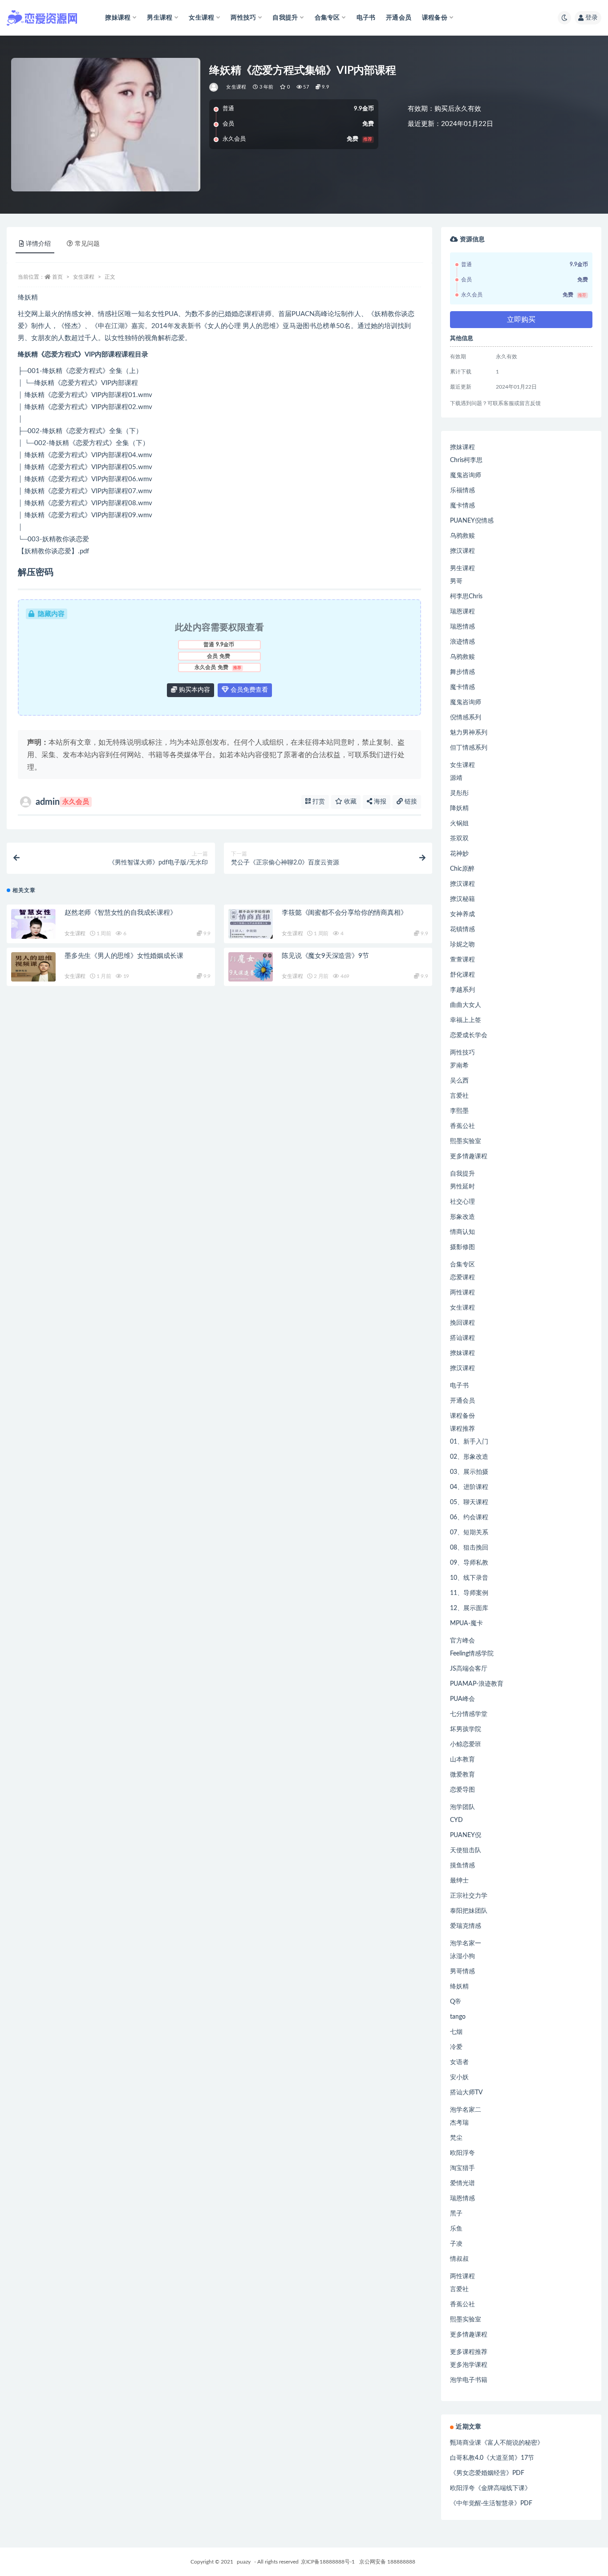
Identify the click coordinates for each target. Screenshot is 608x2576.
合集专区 (462, 1265)
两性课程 (462, 1293)
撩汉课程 (462, 551)
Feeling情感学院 (472, 1654)
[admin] (214, 87)
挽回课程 (462, 1323)
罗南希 (459, 1066)
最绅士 (459, 1881)
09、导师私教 (469, 1563)
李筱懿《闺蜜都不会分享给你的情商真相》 (344, 913)
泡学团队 (462, 1807)
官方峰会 (462, 1641)
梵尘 (456, 2138)
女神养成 (462, 914)
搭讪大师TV (466, 2093)
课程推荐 (462, 1429)
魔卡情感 (462, 506)
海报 (379, 802)
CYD (456, 1820)
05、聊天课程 (469, 1502)
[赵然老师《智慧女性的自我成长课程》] (33, 924)
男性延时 (462, 1187)
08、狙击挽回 (469, 1548)
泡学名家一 (466, 1943)
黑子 (456, 2214)
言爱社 (459, 1096)
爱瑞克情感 (466, 1926)
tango (458, 2017)
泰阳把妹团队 (469, 1911)
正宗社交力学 (469, 1896)
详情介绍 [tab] (38, 244)
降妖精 (459, 808)
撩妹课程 (462, 447)
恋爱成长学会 (469, 1035)
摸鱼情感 (462, 1866)
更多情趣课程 (469, 1156)
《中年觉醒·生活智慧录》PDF (491, 2503)
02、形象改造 (469, 1457)
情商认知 (462, 1232)
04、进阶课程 (469, 1487)
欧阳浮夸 (462, 2153)
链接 (410, 802)
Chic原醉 (462, 869)
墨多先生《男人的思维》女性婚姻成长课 (124, 956)
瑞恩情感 (462, 627)
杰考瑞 (459, 2123)
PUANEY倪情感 (472, 521)
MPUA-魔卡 (466, 1623)
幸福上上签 (466, 1020)
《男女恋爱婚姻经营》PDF (487, 2473)
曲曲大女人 (466, 1005)
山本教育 (462, 1760)
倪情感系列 (466, 718)
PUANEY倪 (466, 1835)
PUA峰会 (462, 1699)
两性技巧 (462, 1053)
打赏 (318, 802)
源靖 (456, 778)
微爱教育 (462, 1775)
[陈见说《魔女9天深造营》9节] (251, 967)
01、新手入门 (469, 1442)
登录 (592, 18)
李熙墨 (459, 1111)
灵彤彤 (459, 793)
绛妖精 (459, 1987)
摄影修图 (462, 1247)
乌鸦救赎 (462, 536)
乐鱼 (456, 2229)
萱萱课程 (462, 960)
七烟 (456, 2032)
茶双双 (459, 839)
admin (62, 802)
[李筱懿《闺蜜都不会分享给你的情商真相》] (251, 924)
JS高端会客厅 (469, 1669)
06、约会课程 (469, 1517)
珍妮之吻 (462, 945)
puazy (244, 2562)
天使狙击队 (466, 1850)
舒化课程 (462, 975)
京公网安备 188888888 (387, 2562)
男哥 (456, 581)
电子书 (366, 18)
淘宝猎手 (462, 2168)
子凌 (456, 2244)
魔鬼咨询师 (466, 475)
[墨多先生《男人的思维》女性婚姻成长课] (33, 967)
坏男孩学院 (466, 1729)
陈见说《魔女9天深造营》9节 (325, 956)
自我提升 (462, 1174)
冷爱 (456, 2047)
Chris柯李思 (466, 460)
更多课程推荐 (469, 2352)
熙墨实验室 (466, 1141)
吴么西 (459, 1081)
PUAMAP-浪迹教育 (477, 1684)
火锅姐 (459, 824)
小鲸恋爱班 (466, 1744)
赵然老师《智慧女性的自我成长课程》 (121, 913)
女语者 (459, 2062)
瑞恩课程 (462, 612)
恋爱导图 (462, 1790)
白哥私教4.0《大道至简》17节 (492, 2458)
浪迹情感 (462, 642)
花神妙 (459, 854)
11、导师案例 (469, 1593)
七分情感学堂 (469, 1714)
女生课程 (236, 87)
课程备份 (462, 1416)
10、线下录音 (469, 1578)
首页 (57, 277)
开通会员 (399, 18)
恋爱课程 (462, 1278)
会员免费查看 (248, 690)
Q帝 (456, 2002)
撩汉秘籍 (462, 899)
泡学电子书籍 (469, 2380)
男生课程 (462, 568)
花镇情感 (462, 929)
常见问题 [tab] (87, 244)
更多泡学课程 (469, 2365)
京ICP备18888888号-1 (328, 2562)
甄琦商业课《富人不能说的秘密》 (497, 2443)
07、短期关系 (469, 1533)
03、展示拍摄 (469, 1472)
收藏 (349, 802)
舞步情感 (462, 672)
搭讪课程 (462, 1338)
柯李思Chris (466, 596)
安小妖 (459, 2077)
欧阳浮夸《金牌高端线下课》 (490, 2488)
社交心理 (462, 1202)
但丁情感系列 (469, 748)
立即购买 (521, 320)
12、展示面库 (469, 1608)
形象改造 (462, 1217)
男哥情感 (462, 1972)
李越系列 (462, 990)
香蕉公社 (462, 1126)
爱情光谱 (462, 2183)
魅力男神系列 (469, 733)
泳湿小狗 (462, 1956)
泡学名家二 (466, 2110)
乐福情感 (462, 491)
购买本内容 (194, 690)
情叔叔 (459, 2259)
